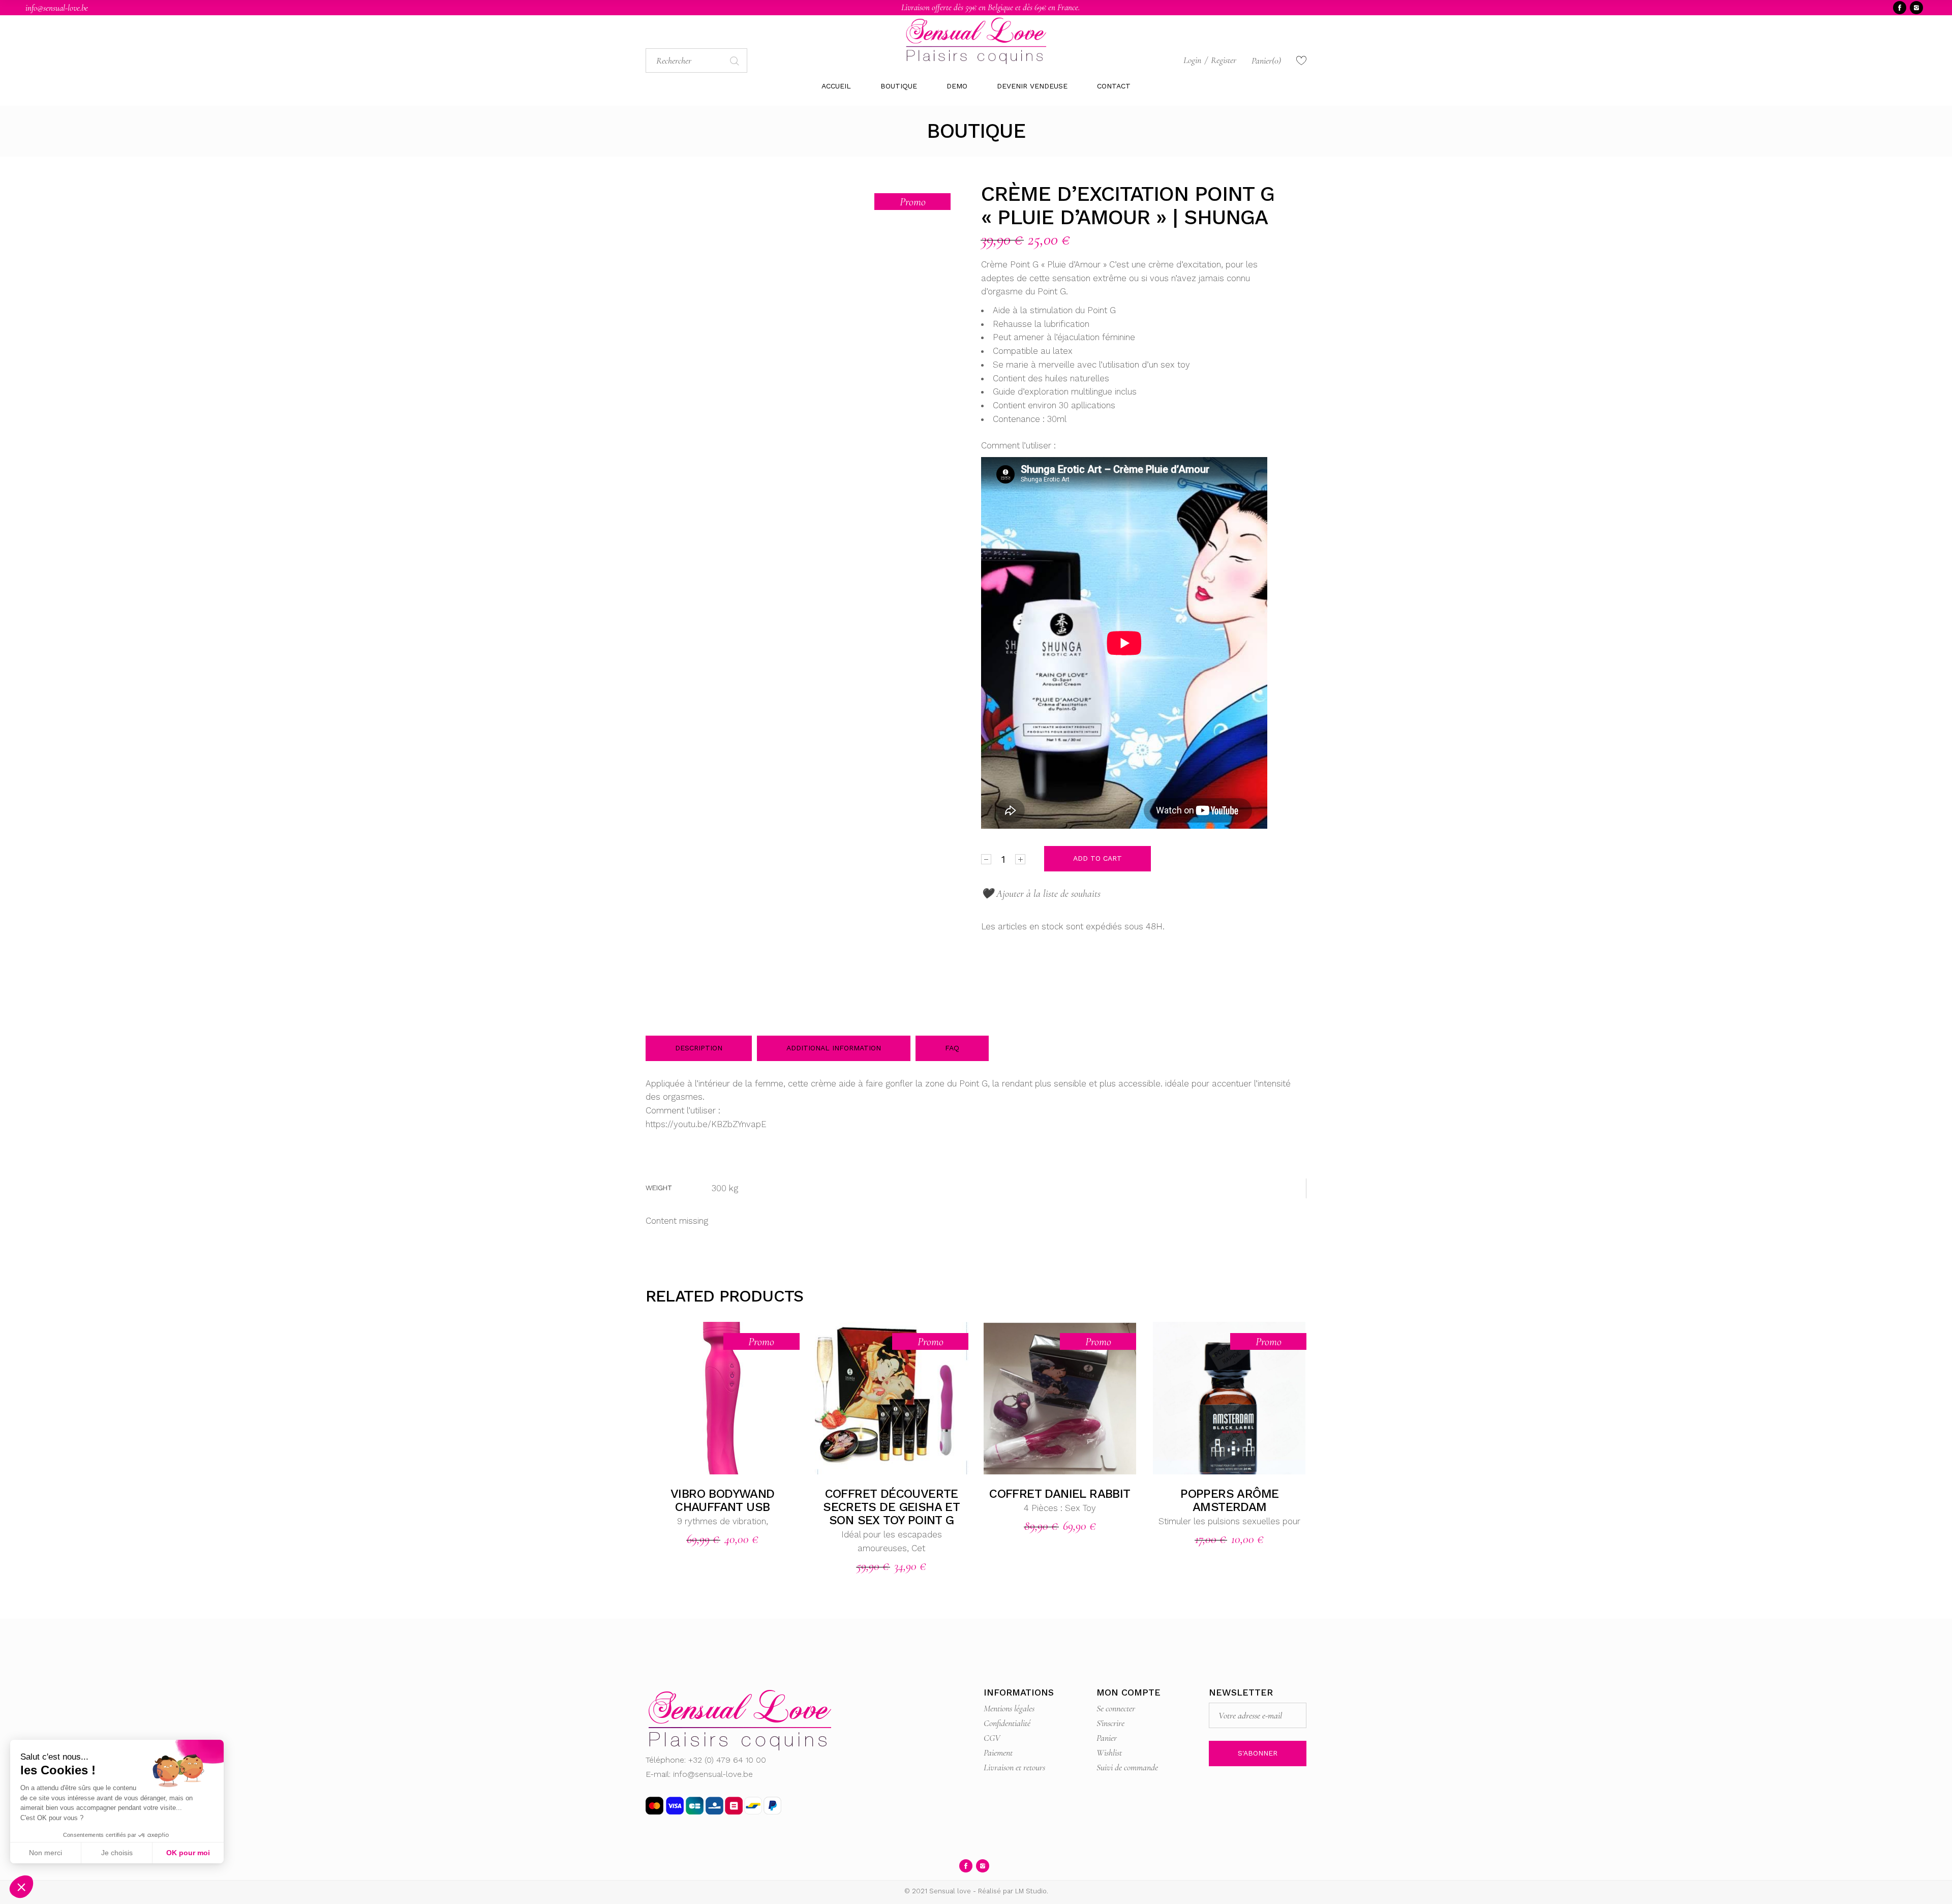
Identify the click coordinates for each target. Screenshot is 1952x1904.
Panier (1107, 1738)
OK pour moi (188, 1853)
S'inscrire (1110, 1723)
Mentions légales (1009, 1708)
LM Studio (1031, 1891)
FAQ (952, 1048)
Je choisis (117, 1853)
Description (699, 1048)
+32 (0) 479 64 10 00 (727, 1760)
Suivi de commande (1127, 1767)
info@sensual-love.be (57, 8)
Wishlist (1109, 1752)
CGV (992, 1738)
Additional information (834, 1048)
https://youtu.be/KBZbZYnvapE (706, 1124)
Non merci (45, 1853)
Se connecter (1116, 1708)
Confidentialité (1007, 1723)
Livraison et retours (1014, 1767)
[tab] (699, 1048)
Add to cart (1097, 858)
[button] (21, 1887)
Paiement (998, 1752)
